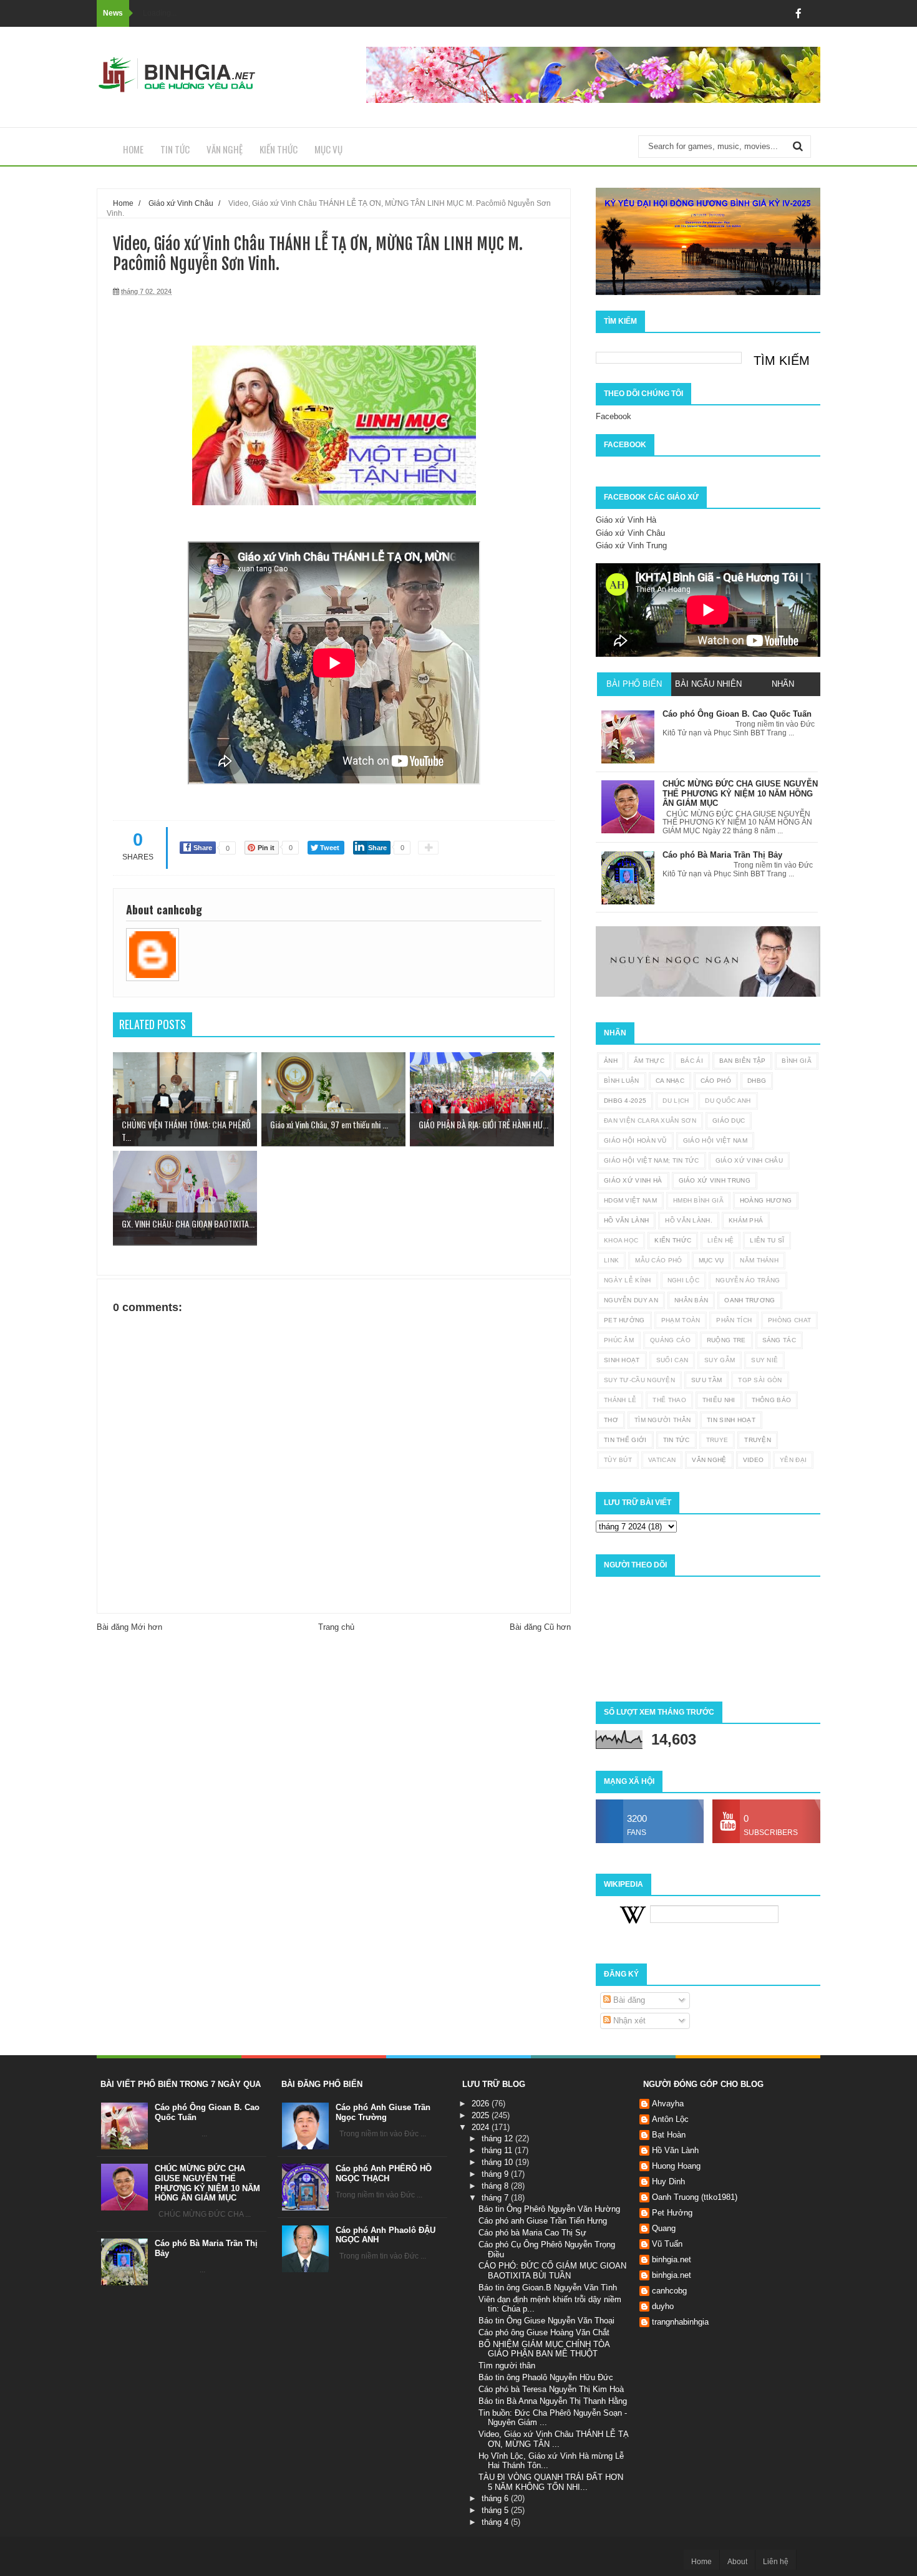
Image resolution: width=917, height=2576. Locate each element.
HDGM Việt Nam (630, 1200)
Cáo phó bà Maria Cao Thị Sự (532, 2233)
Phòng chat (789, 1320)
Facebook (614, 416)
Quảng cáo (670, 1340)
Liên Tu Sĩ (767, 1240)
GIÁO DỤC (729, 1121)
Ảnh (611, 1061)
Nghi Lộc (683, 1280)
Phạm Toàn (681, 1320)
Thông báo (772, 1400)
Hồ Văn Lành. (689, 1220)
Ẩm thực (649, 1061)
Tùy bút (618, 1460)
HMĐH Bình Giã (698, 1200)
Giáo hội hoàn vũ (635, 1140)
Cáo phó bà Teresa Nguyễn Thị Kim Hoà (551, 2389)
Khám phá (746, 1220)
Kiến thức (279, 149)
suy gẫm (720, 1360)
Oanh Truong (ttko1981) (695, 2197)
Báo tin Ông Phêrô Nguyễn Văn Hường (549, 2209)
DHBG (757, 1081)
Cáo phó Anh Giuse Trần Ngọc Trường (383, 2112)
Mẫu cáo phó (658, 1260)
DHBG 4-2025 (625, 1101)
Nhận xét (628, 2021)
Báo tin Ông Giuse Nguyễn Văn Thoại (546, 2321)
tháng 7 (496, 2198)
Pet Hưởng (624, 1320)
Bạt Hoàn (669, 2135)
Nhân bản (691, 1300)
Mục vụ (328, 149)
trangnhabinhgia (680, 2322)
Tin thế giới (625, 1440)
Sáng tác (779, 1340)
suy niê (764, 1360)
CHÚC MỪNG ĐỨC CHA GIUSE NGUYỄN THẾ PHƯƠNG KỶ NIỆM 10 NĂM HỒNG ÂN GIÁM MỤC (207, 2183)
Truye (717, 1440)
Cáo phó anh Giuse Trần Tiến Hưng (543, 2221)
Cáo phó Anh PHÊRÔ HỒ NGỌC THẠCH (384, 2173)
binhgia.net (672, 2259)
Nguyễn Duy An (631, 1300)
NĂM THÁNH (759, 1260)
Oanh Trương (750, 1300)
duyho (663, 2306)
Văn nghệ (225, 149)
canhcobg (669, 2291)
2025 (482, 2115)
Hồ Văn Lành (626, 1220)
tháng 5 (496, 2510)
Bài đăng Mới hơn (129, 1627)
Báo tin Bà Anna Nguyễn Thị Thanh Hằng (553, 2401)
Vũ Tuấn (667, 2244)
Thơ (611, 1420)
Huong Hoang (676, 2166)
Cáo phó (716, 1081)
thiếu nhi (719, 1400)
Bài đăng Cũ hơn (540, 1627)
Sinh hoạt (622, 1360)
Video (754, 1460)
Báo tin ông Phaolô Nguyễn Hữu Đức (546, 2377)
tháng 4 (496, 2522)
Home (133, 149)
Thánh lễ (620, 1400)
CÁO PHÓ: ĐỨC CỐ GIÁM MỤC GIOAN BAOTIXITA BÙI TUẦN (552, 2271)
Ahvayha (668, 2104)
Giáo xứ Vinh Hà (626, 520)
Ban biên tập (743, 1061)
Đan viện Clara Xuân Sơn (650, 1121)
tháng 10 (498, 2162)
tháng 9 (496, 2174)
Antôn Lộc (670, 2119)
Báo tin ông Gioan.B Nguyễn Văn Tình (548, 2288)
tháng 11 (498, 2150)
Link (611, 1260)
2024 (482, 2127)
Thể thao (669, 1400)
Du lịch (676, 1101)
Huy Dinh (668, 2181)
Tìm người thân (662, 1420)
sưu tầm (706, 1380)
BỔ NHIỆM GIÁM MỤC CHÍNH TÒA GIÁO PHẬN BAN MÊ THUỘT (544, 2349)
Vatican (662, 1460)
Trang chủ (336, 1627)
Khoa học (621, 1240)
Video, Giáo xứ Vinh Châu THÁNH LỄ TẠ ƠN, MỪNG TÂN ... (554, 2439)
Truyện (758, 1440)
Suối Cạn (672, 1360)
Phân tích (734, 1320)
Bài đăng (628, 2000)
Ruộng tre (726, 1340)
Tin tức (175, 149)
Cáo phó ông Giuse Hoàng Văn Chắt (544, 2332)
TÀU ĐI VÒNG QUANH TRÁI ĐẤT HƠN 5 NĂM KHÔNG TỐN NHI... (551, 2482)
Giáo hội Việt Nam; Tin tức (652, 1160)
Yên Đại (793, 1460)
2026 (482, 2104)
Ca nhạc (670, 1081)
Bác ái (692, 1061)
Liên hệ (720, 1240)
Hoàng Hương (766, 1200)
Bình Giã (796, 1061)
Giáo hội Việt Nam (715, 1140)
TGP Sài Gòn (760, 1380)
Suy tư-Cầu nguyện (639, 1380)
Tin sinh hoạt (731, 1420)
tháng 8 (496, 2186)
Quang (664, 2228)
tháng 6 (496, 2498)
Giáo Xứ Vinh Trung (715, 1180)
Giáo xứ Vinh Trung (631, 545)
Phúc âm (619, 1340)
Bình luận (622, 1081)
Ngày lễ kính (628, 1280)
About (737, 2562)
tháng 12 (498, 2138)
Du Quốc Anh (728, 1101)
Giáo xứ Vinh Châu (630, 533)
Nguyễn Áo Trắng (748, 1280)
